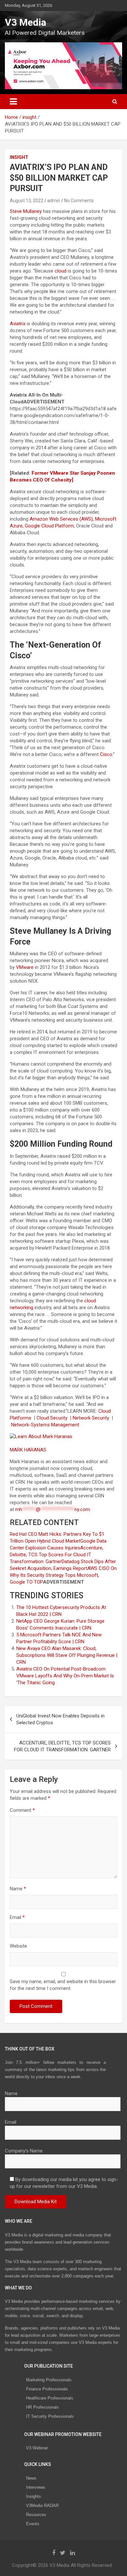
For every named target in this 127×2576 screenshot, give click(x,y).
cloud (61, 271)
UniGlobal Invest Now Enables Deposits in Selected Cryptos (60, 1719)
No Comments (79, 201)
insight (19, 157)
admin (54, 201)
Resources (36, 2515)
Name (18, 1889)
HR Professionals (42, 2407)
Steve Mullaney (26, 211)
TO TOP (34, 1582)
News (31, 2478)
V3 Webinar (37, 2448)
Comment (22, 1810)
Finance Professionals (47, 2389)
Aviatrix (18, 324)
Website (18, 1946)
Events (33, 2524)
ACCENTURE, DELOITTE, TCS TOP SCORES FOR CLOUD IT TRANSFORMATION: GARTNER (62, 1746)
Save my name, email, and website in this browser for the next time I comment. (63, 1985)
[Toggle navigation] (13, 102)
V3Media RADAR (42, 2506)
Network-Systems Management (46, 1425)
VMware (25, 967)
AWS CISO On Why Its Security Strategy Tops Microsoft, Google (63, 1575)
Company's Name (24, 2151)
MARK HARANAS (29, 1450)
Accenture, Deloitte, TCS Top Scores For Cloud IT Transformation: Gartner (56, 1555)
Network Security (92, 1418)
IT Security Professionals (50, 2416)
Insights (34, 2496)
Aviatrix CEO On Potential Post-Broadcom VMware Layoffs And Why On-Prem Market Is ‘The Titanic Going (65, 1676)
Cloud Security (53, 1418)
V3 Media (26, 22)
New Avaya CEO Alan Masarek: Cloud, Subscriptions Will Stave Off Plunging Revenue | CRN (67, 1655)
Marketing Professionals (49, 2380)
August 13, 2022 (27, 201)
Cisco (106, 754)
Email (17, 1917)
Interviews (36, 2487)
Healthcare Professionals (50, 2398)
